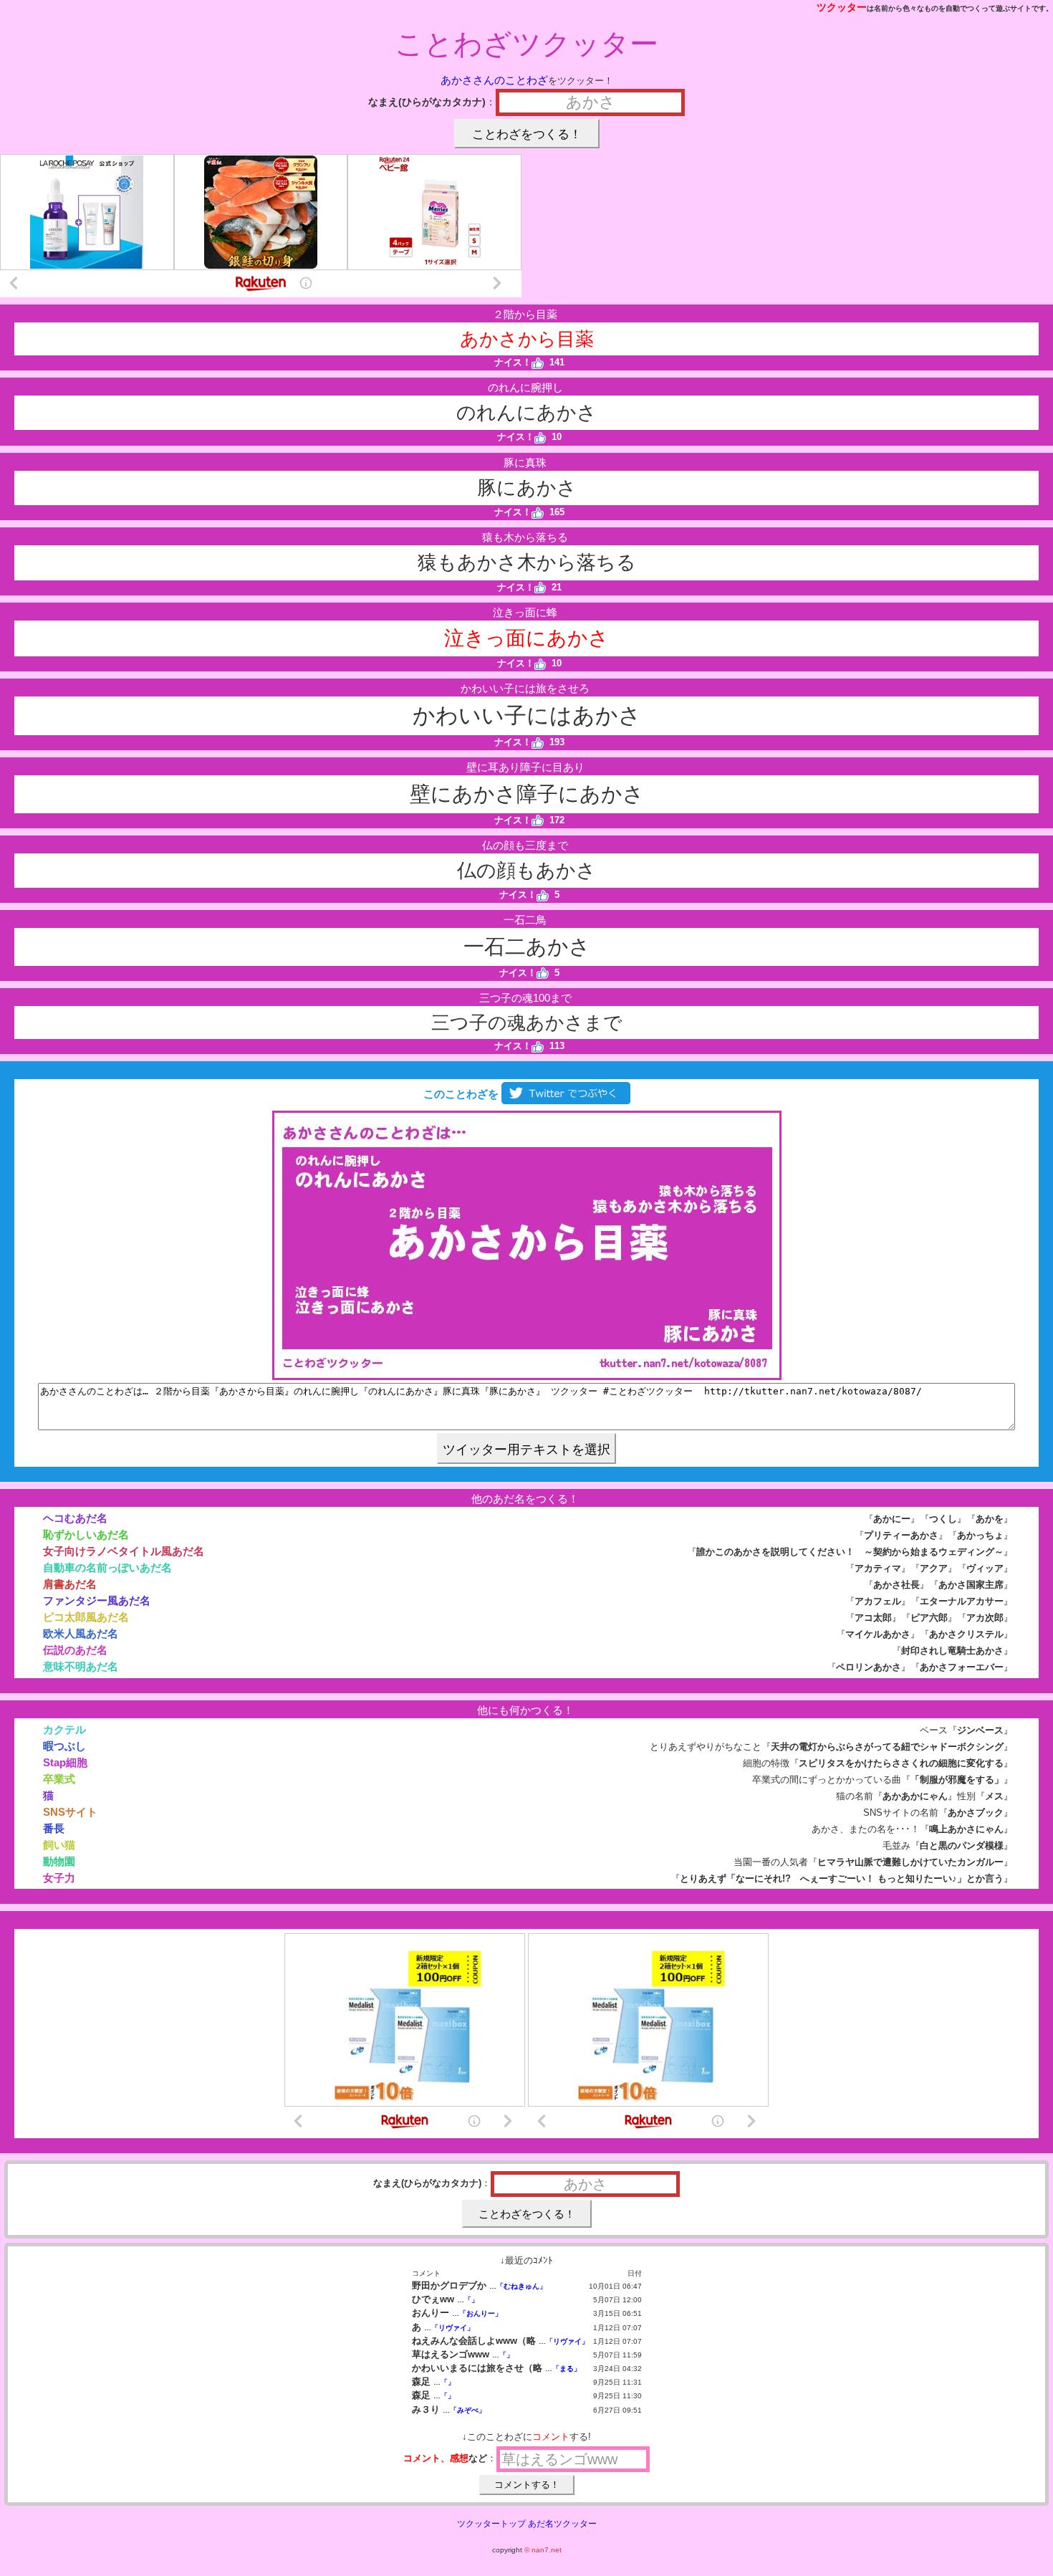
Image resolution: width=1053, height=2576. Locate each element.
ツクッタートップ (491, 2524)
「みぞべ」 (468, 2410)
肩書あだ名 (70, 1584)
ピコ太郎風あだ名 (86, 1617)
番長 (54, 1828)
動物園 (59, 1861)
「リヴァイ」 (453, 2328)
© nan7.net (543, 2550)
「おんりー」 (481, 2313)
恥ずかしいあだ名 (86, 1534)
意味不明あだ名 (81, 1666)
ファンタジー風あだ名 (97, 1600)
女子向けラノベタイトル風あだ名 (124, 1551)
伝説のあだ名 (75, 1650)
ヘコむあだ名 (75, 1518)
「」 (471, 2300)
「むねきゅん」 (521, 2286)
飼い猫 (59, 1845)
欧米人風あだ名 (81, 1633)
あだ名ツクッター (562, 2524)
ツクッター (842, 7)
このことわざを (460, 1094)
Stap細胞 (65, 1762)
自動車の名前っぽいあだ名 (107, 1567)
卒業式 (59, 1779)
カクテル (64, 1729)
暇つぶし (64, 1746)
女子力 (59, 1878)
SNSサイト (70, 1812)
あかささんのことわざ (494, 80)
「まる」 (567, 2369)
